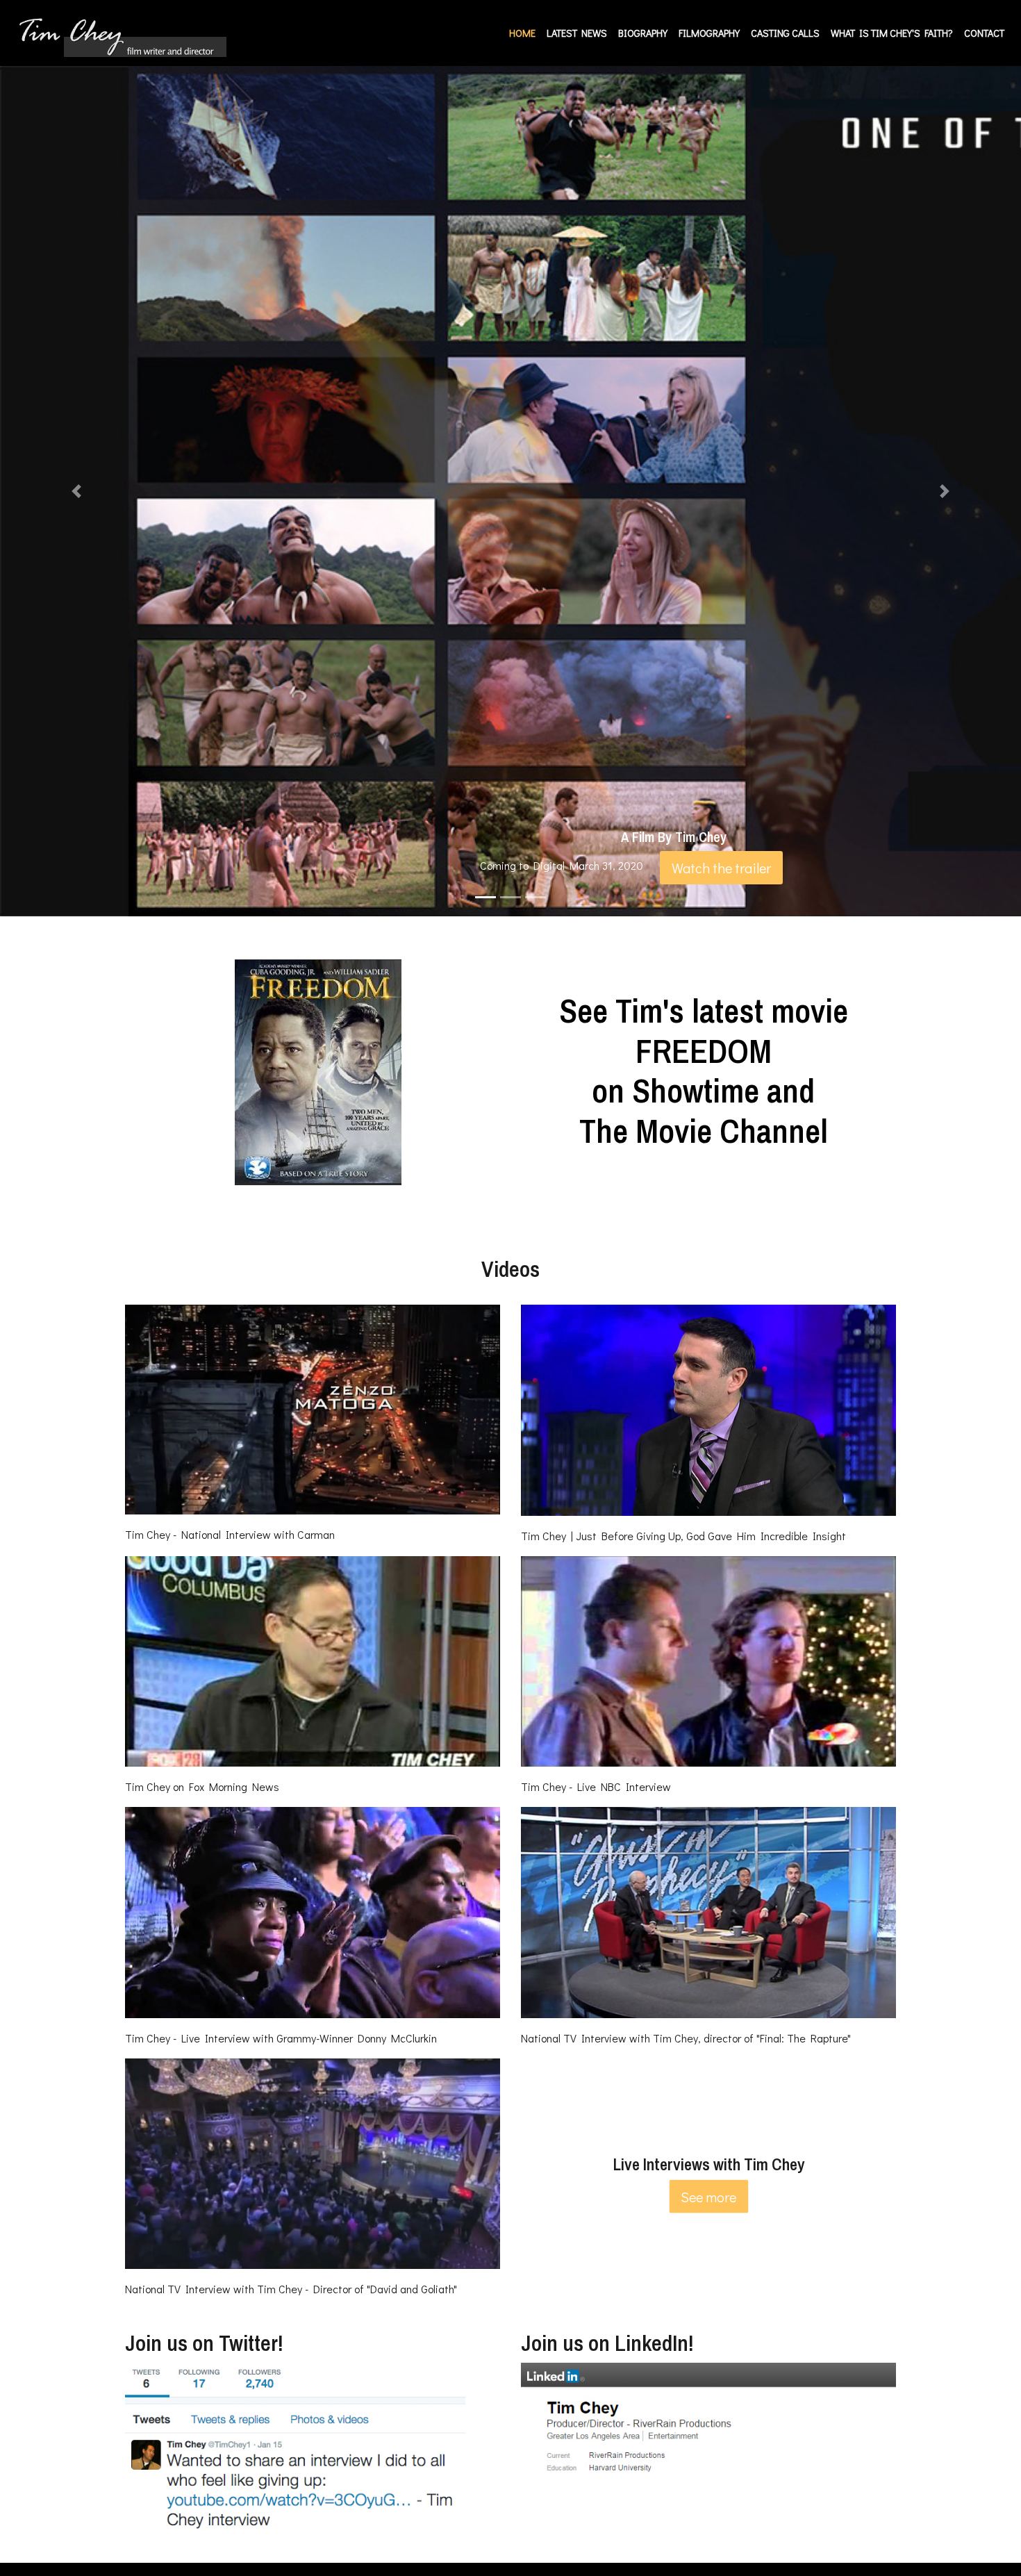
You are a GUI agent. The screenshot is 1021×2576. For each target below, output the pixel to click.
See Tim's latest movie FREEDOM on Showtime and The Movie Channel (704, 1071)
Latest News (577, 33)
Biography (643, 33)
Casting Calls (785, 33)
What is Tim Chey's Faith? (892, 33)
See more (708, 2197)
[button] (77, 491)
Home (525, 33)
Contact (984, 33)
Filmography (709, 33)
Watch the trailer (721, 868)
